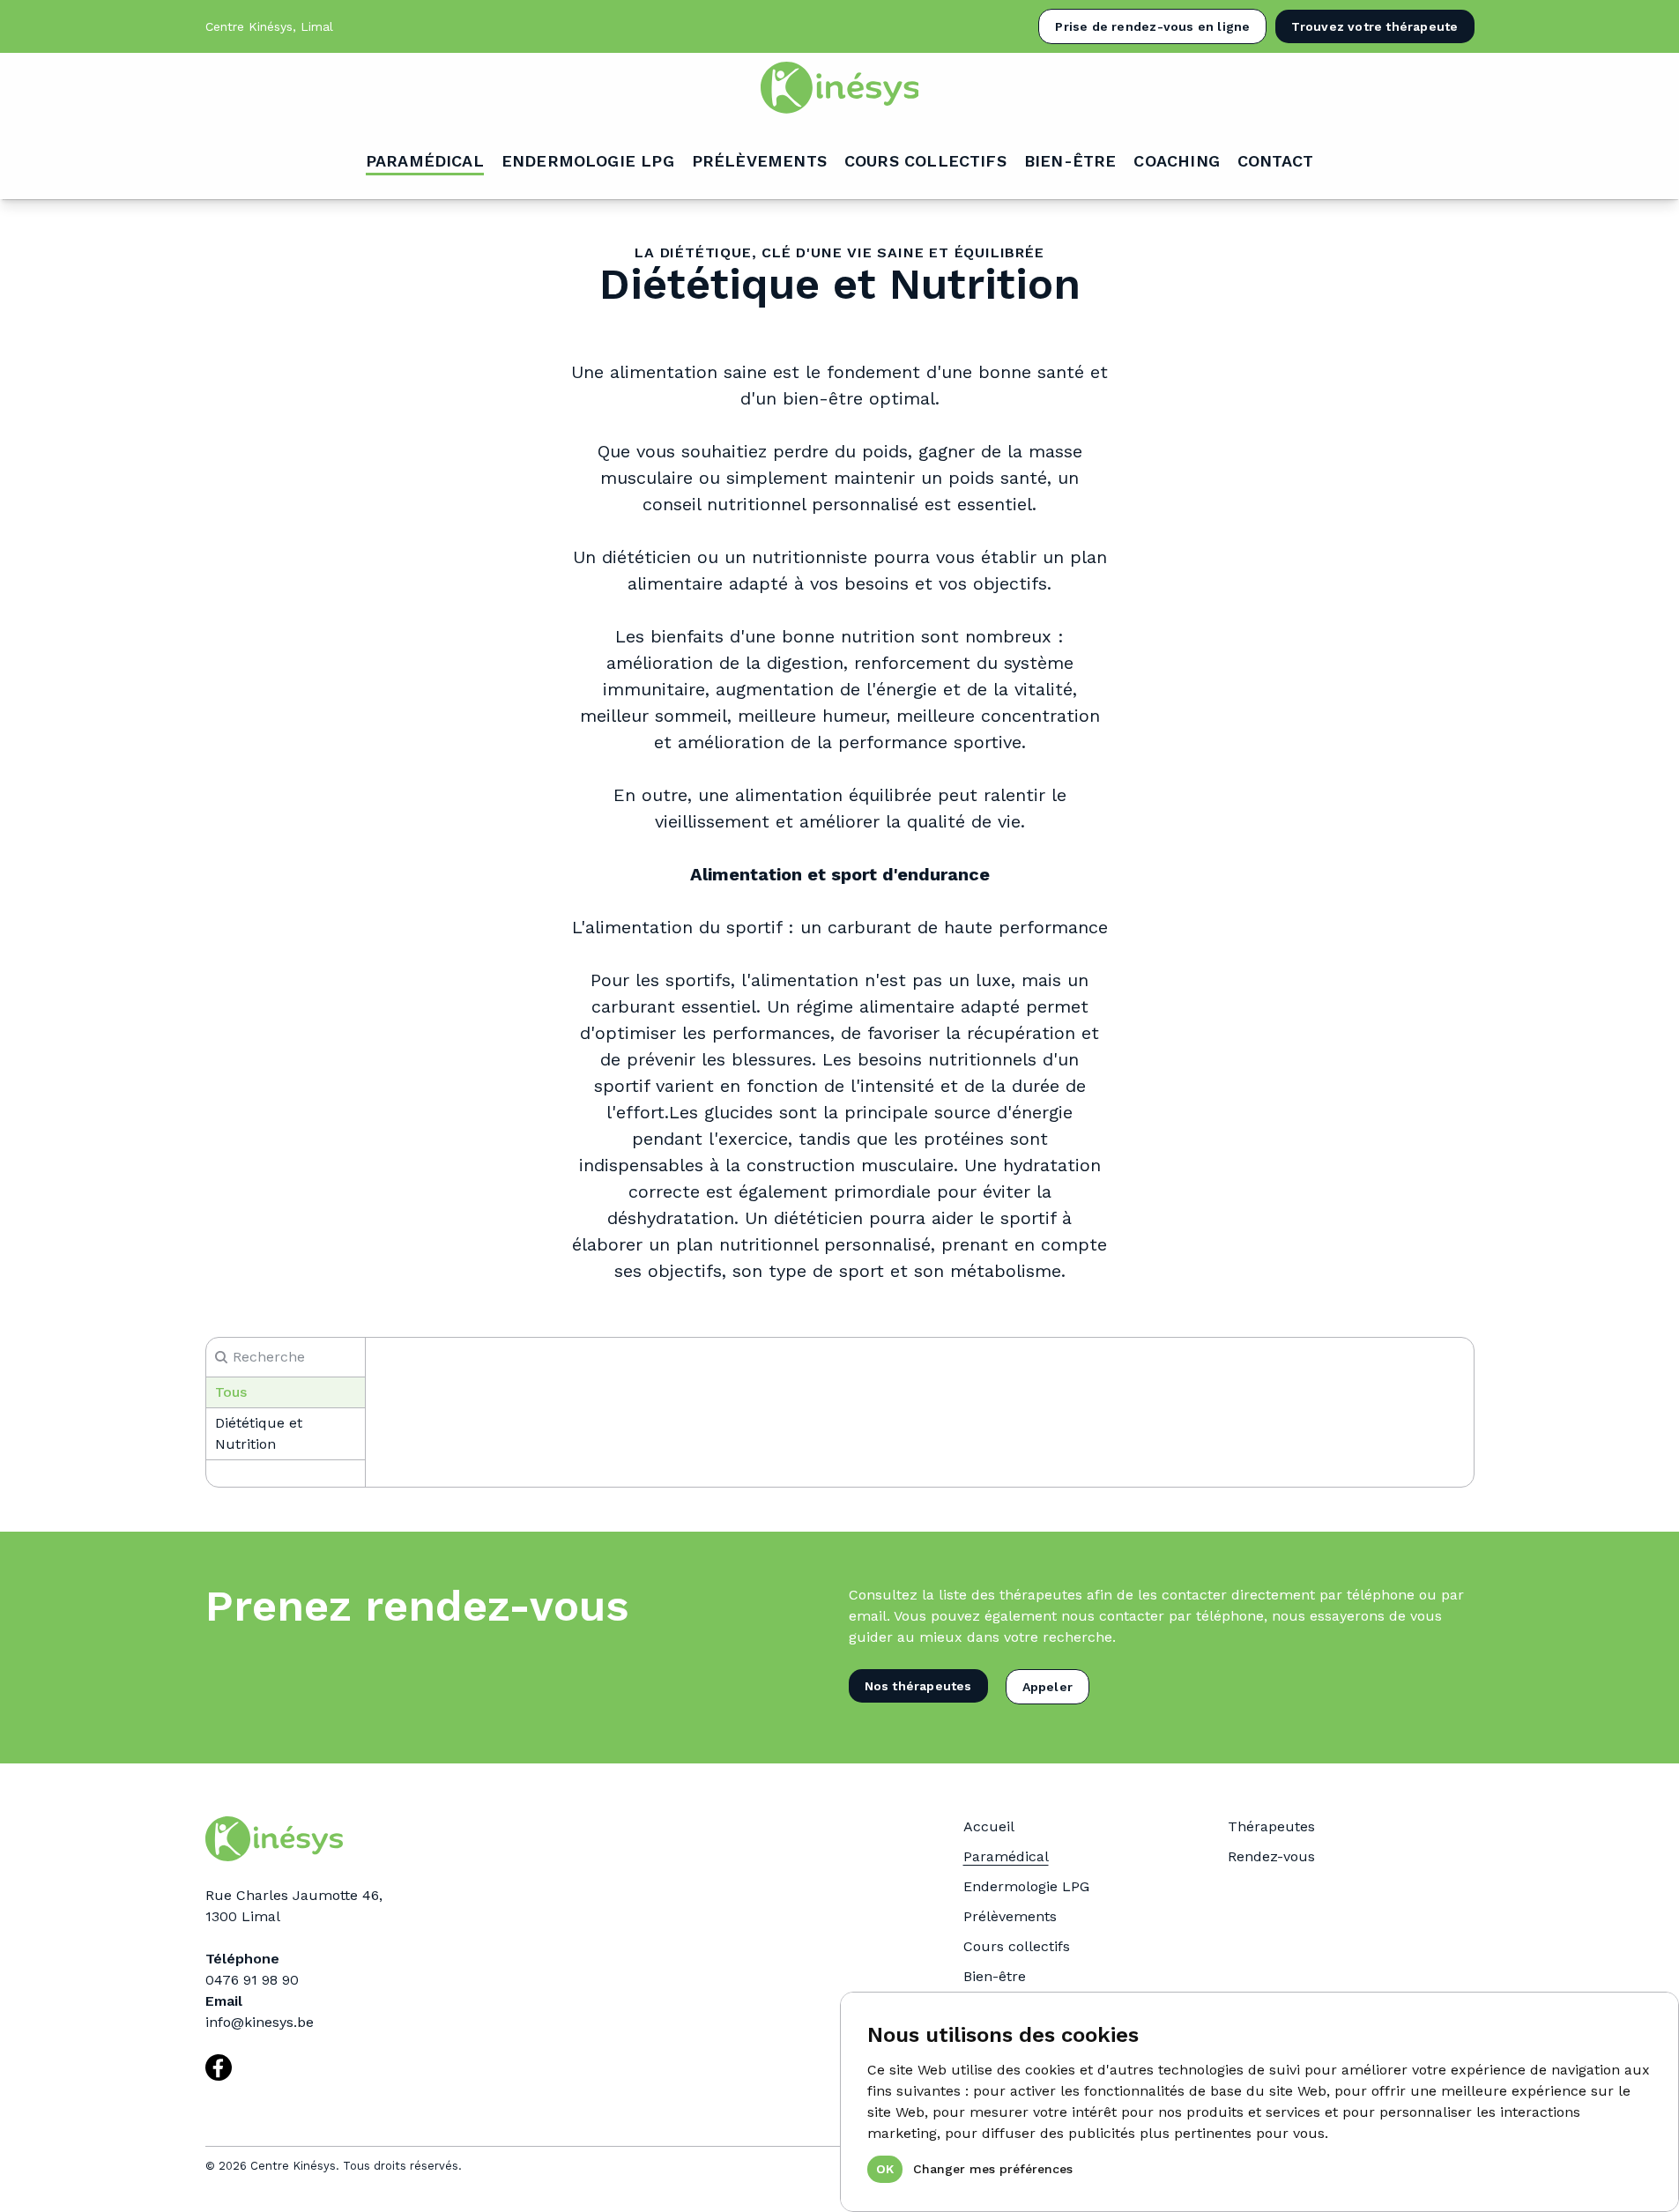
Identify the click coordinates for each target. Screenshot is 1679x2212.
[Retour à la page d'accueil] (839, 88)
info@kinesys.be (260, 2022)
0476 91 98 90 (252, 1980)
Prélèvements (1010, 1916)
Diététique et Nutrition (259, 1433)
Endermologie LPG (1026, 1886)
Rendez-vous (1271, 1856)
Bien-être (995, 1976)
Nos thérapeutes (918, 1686)
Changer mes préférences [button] (993, 2169)
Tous (231, 1392)
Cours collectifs (1017, 1946)
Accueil (989, 1826)
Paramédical (1006, 1856)
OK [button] (885, 2169)
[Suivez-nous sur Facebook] (219, 2067)
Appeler (1048, 1687)
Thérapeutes (1271, 1826)
